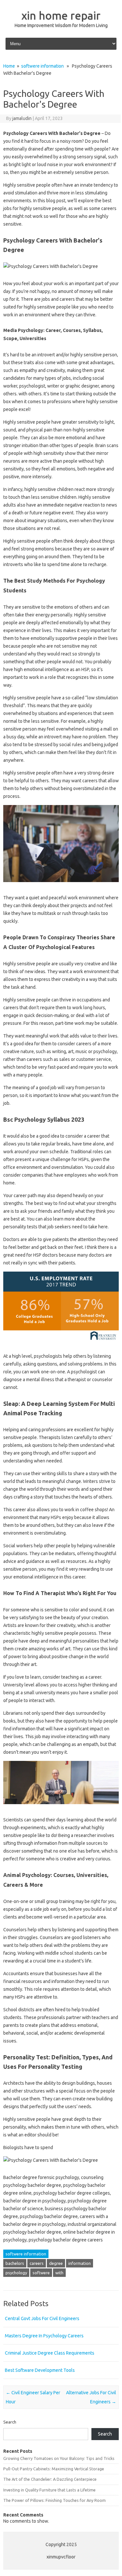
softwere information (42, 66)
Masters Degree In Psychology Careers (44, 2336)
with (59, 2273)
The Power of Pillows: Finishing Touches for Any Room (54, 2500)
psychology (16, 2273)
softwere (41, 2273)
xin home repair (61, 15)
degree (56, 2263)
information (80, 2263)
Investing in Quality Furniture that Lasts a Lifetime (49, 2490)
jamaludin (22, 118)
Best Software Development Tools (40, 2370)
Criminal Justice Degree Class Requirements (50, 2353)
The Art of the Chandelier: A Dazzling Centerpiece (50, 2479)
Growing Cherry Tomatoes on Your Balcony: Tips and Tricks (59, 2458)
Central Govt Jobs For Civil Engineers (42, 2318)
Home (9, 66)
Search (10, 2422)
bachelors (15, 2263)
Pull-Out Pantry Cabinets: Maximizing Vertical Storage (54, 2469)
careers (37, 2263)
